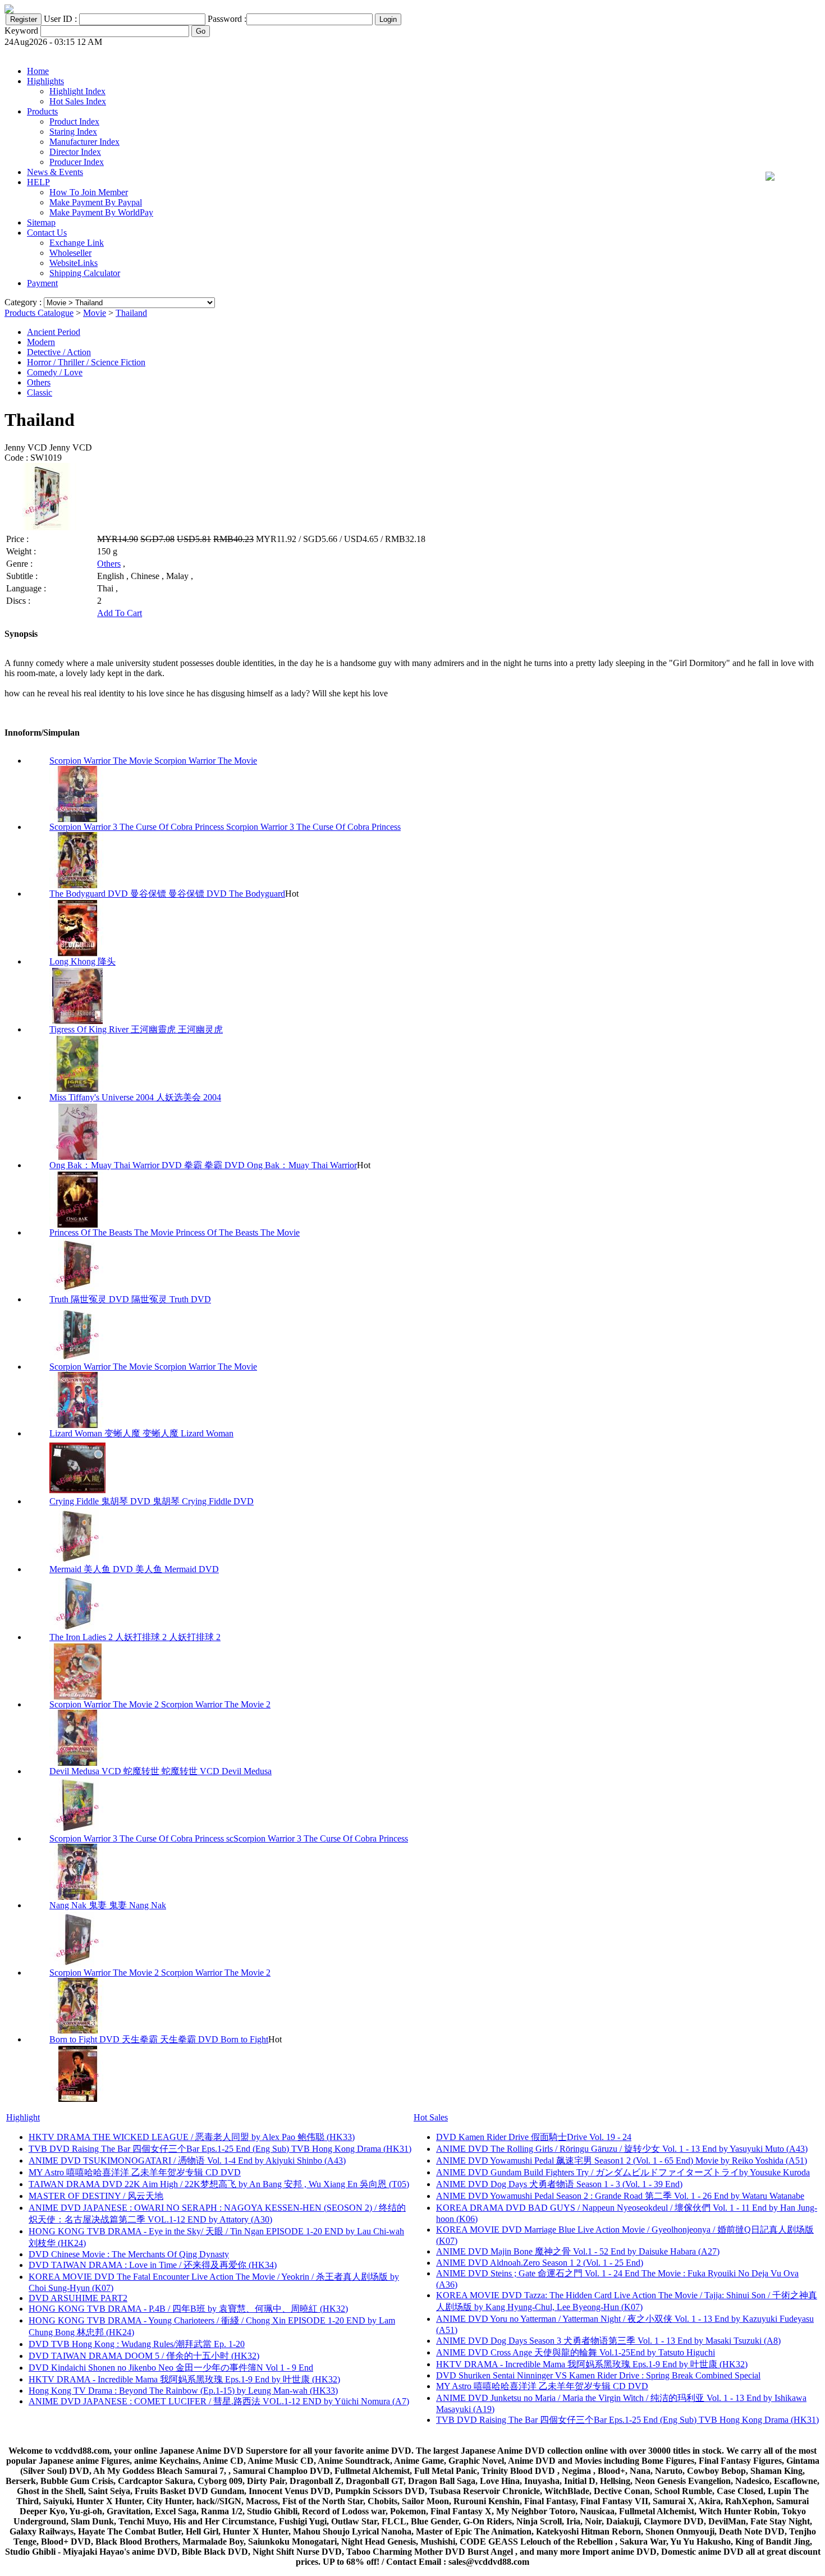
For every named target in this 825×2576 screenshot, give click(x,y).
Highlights (45, 81)
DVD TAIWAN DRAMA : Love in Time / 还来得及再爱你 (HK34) (153, 2265)
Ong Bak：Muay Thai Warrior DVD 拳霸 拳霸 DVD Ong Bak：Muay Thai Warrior (203, 1165)
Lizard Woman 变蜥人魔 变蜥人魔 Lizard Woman (141, 1433)
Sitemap (41, 222)
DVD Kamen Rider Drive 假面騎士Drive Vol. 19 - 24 (534, 2137)
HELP (38, 182)
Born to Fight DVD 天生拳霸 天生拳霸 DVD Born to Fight (159, 2039)
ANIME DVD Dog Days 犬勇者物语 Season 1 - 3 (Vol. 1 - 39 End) (559, 2184)
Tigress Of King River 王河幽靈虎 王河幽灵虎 (136, 1029)
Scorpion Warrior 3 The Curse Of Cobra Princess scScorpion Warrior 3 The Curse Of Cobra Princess (229, 1838)
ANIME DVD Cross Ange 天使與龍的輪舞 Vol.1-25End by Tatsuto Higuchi (576, 2352)
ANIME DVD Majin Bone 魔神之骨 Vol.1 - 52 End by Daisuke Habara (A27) (578, 2251)
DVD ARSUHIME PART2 (78, 2298)
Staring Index (73, 132)
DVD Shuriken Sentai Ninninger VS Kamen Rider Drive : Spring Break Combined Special (598, 2375)
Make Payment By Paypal (96, 202)
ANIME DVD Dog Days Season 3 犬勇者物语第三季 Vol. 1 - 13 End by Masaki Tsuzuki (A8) (608, 2341)
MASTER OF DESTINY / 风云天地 (96, 2196)
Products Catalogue (39, 313)
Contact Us (47, 233)
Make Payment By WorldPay (101, 212)
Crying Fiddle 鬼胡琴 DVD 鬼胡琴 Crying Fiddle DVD (152, 1501)
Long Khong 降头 (82, 961)
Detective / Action (59, 352)
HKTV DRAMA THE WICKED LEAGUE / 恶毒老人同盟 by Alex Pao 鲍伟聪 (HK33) (192, 2137)
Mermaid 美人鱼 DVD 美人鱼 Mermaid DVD (134, 1569)
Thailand (131, 313)
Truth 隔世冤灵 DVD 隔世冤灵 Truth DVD (130, 1299)
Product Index (74, 121)
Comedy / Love (55, 372)
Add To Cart (120, 613)
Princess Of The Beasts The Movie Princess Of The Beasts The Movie (175, 1232)
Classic (40, 392)
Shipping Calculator (85, 273)
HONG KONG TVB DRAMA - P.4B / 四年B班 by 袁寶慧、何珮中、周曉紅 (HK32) (188, 2309)
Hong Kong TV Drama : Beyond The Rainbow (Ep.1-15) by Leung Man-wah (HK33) (183, 2391)
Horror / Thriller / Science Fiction (86, 362)
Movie (95, 313)
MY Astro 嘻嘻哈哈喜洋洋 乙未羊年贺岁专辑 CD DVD (135, 2172)
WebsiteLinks (74, 263)
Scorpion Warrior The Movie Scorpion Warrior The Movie (153, 761)
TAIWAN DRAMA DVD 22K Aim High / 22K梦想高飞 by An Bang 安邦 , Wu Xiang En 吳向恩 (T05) (219, 2184)
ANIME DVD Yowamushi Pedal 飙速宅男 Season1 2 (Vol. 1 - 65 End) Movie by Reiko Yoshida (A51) (622, 2161)
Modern (41, 342)
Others (39, 382)
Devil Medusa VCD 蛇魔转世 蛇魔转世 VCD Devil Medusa (161, 1771)
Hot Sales (431, 2117)
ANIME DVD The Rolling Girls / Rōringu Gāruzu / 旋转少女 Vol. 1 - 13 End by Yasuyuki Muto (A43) (622, 2149)
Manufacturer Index (84, 142)
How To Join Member (89, 192)
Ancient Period (54, 332)
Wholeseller (70, 253)
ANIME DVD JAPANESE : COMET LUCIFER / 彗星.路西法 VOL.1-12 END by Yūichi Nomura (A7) (219, 2401)
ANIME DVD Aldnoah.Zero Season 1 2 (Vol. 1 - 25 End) (540, 2263)
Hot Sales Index (78, 101)
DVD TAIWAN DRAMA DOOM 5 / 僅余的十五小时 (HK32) (144, 2356)
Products (42, 111)
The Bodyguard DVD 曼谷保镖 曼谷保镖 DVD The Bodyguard (167, 894)
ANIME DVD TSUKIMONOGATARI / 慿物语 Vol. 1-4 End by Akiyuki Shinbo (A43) (187, 2161)
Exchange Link (77, 243)
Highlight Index (77, 91)
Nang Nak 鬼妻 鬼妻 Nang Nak (108, 1905)
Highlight (23, 2117)
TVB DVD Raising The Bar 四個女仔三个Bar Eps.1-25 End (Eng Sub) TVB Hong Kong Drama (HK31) (220, 2149)
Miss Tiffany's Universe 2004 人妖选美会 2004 (135, 1097)
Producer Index (77, 162)
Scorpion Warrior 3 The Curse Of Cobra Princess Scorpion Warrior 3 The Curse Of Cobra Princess (225, 827)
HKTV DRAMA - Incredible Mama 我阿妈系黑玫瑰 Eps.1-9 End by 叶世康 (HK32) (184, 2379)
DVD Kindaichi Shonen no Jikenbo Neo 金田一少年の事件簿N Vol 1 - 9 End (171, 2368)
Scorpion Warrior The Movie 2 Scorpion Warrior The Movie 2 (160, 1704)
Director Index (75, 152)
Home (38, 71)
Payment (42, 283)
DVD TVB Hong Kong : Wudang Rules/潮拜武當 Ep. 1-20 (137, 2344)
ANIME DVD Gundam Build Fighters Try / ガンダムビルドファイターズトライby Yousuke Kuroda (623, 2172)
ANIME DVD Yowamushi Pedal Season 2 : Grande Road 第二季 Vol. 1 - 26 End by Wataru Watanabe (620, 2196)
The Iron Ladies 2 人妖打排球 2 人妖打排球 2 (135, 1637)
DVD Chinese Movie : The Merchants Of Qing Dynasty (129, 2254)
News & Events (55, 172)
